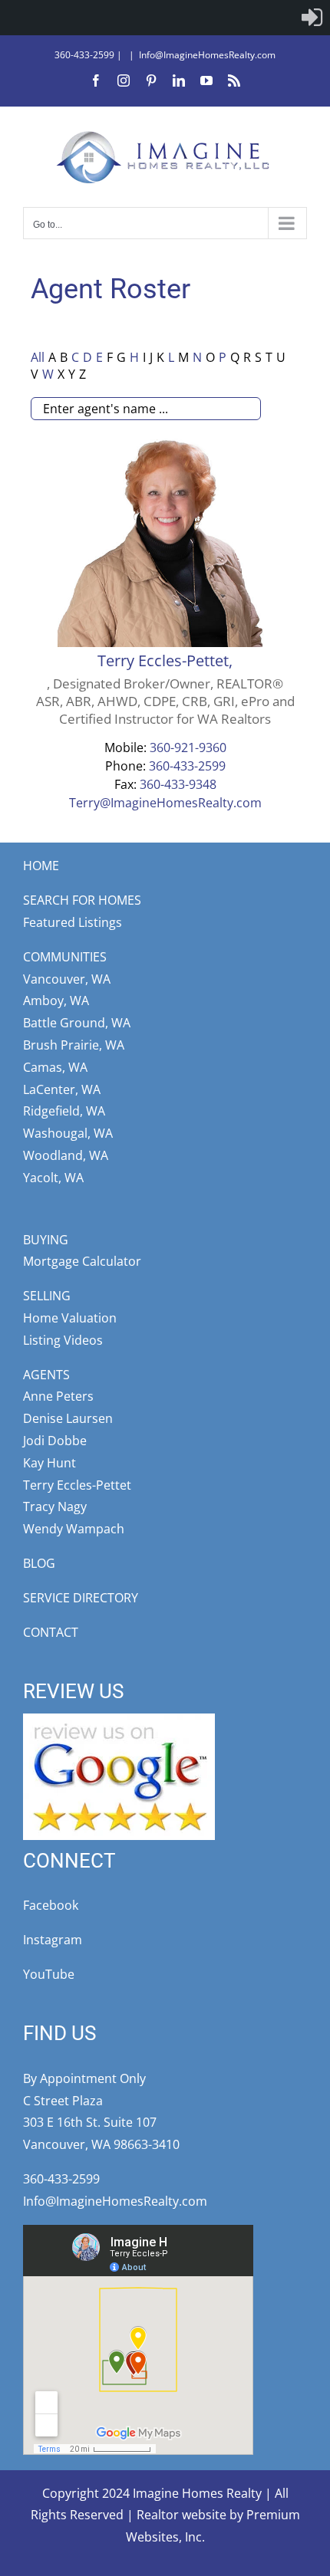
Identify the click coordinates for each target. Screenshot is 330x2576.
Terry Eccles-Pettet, (165, 660)
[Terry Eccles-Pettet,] (165, 443)
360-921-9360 (188, 747)
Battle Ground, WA (77, 1023)
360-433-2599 (84, 55)
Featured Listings (73, 922)
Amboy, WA (56, 1001)
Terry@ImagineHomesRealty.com (165, 803)
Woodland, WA (66, 1155)
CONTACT (51, 1632)
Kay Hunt (49, 1463)
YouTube (49, 1974)
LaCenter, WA (62, 1089)
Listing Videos (63, 1340)
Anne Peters (58, 1396)
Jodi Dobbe (55, 1441)
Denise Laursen (68, 1418)
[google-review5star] (119, 1720)
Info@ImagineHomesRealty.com (207, 55)
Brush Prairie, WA (74, 1045)
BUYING (46, 1240)
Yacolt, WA (53, 1178)
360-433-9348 (178, 784)
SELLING (47, 1296)
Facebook (51, 1905)
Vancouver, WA (67, 979)
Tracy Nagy (55, 1506)
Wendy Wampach (74, 1529)
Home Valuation (70, 1318)
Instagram (53, 1940)
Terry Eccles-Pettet (77, 1485)
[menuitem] (312, 18)
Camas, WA (55, 1067)
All (38, 357)
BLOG (39, 1563)
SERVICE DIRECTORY (81, 1598)
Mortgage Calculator (82, 1261)
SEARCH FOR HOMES (82, 900)
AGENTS (46, 1375)
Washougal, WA (68, 1133)
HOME (41, 866)
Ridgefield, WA (64, 1111)
